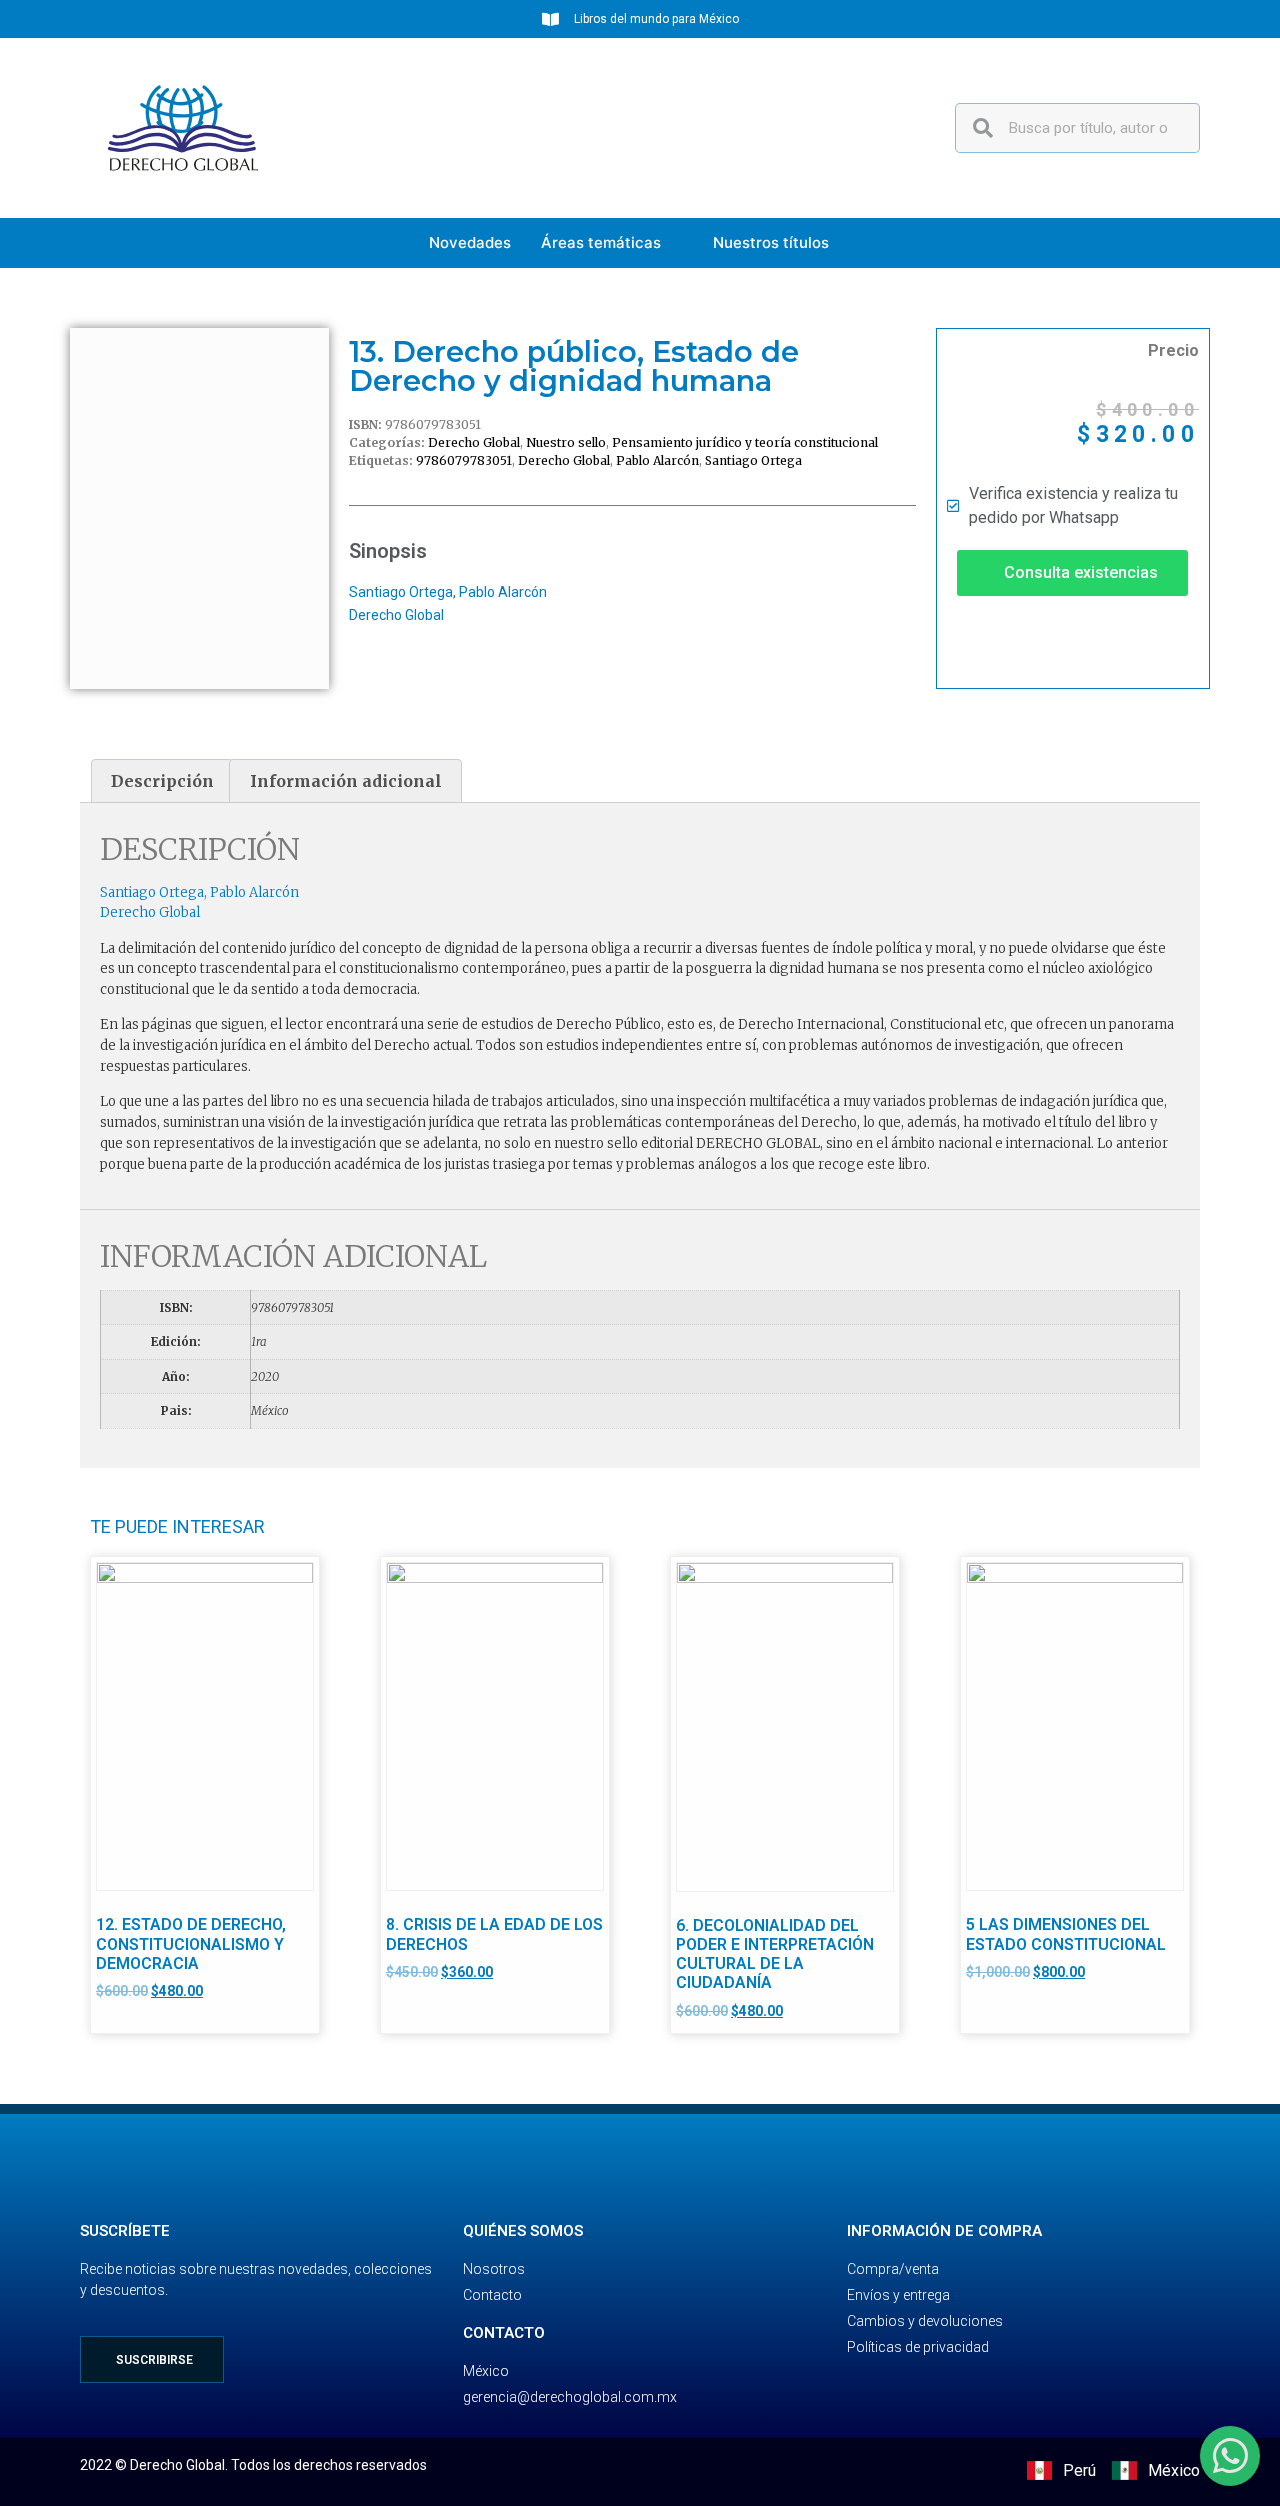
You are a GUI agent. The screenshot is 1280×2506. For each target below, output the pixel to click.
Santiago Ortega (753, 460)
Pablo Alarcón (657, 460)
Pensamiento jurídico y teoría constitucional (745, 442)
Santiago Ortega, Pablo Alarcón (448, 592)
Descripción (162, 781)
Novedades (470, 242)
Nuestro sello (566, 442)
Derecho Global (474, 442)
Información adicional (346, 781)
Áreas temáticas (601, 242)
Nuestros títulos (771, 242)
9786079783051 (464, 460)
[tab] (162, 781)
